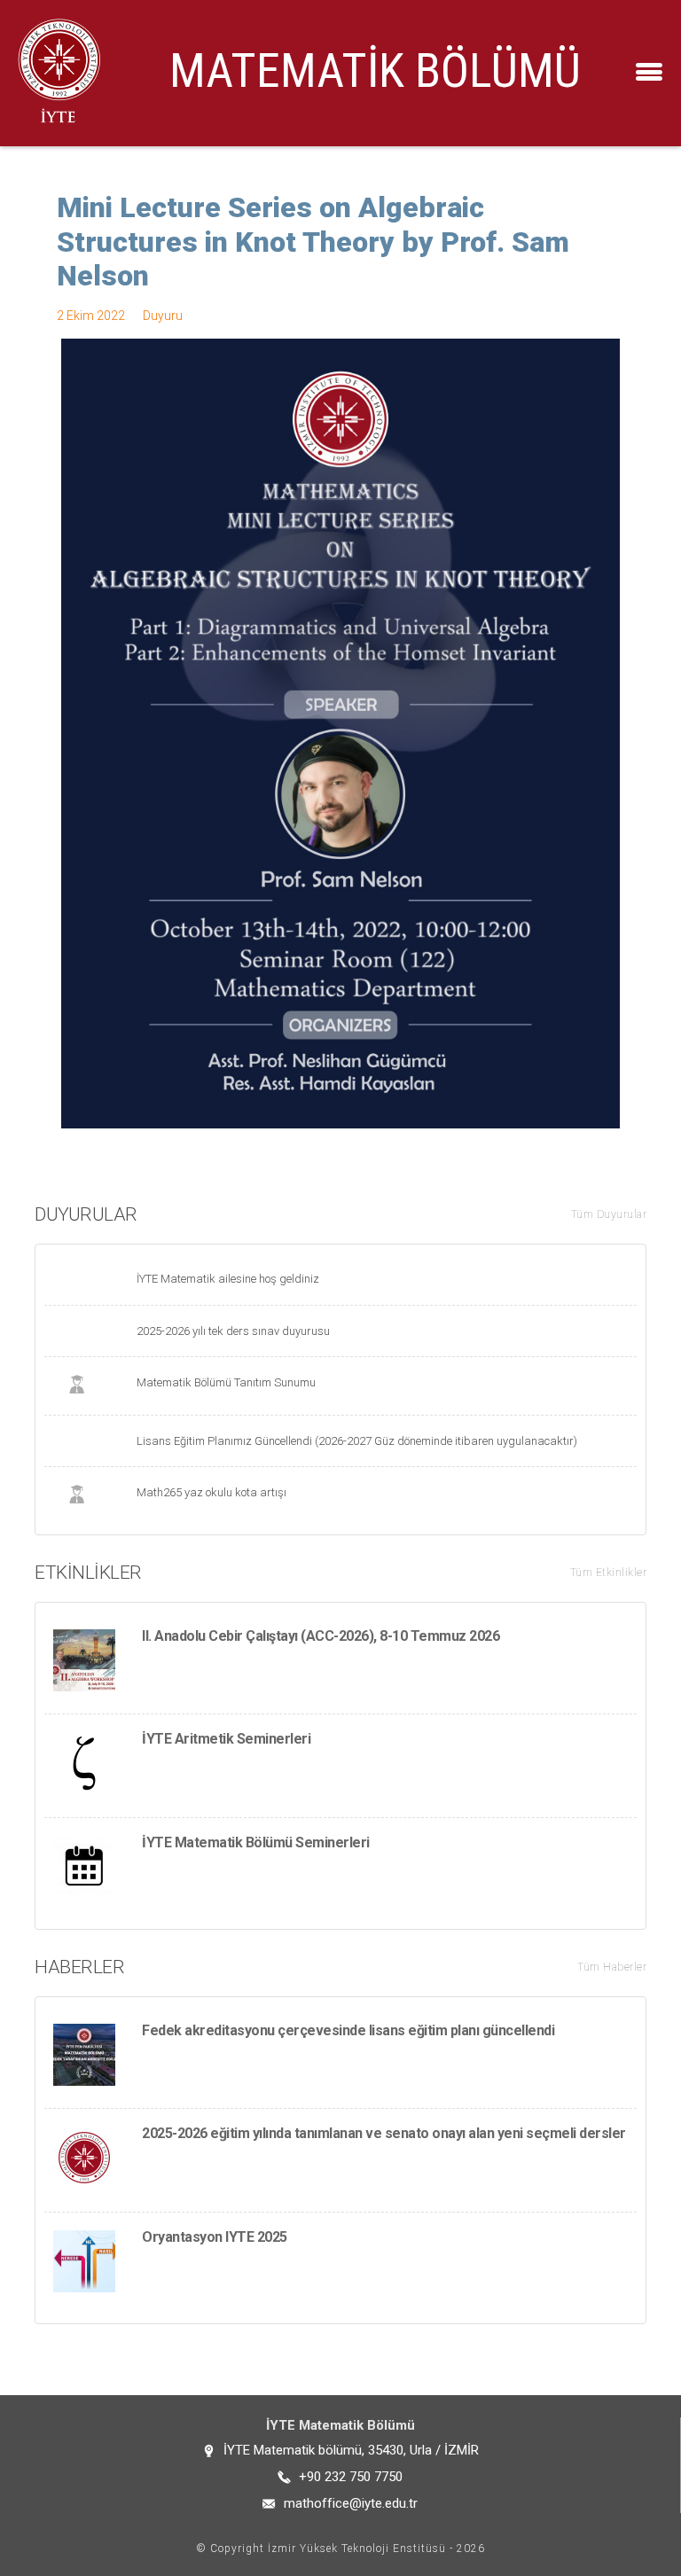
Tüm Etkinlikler (609, 1573)
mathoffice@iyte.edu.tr (351, 2503)
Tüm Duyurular (609, 1214)
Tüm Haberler (612, 1967)
